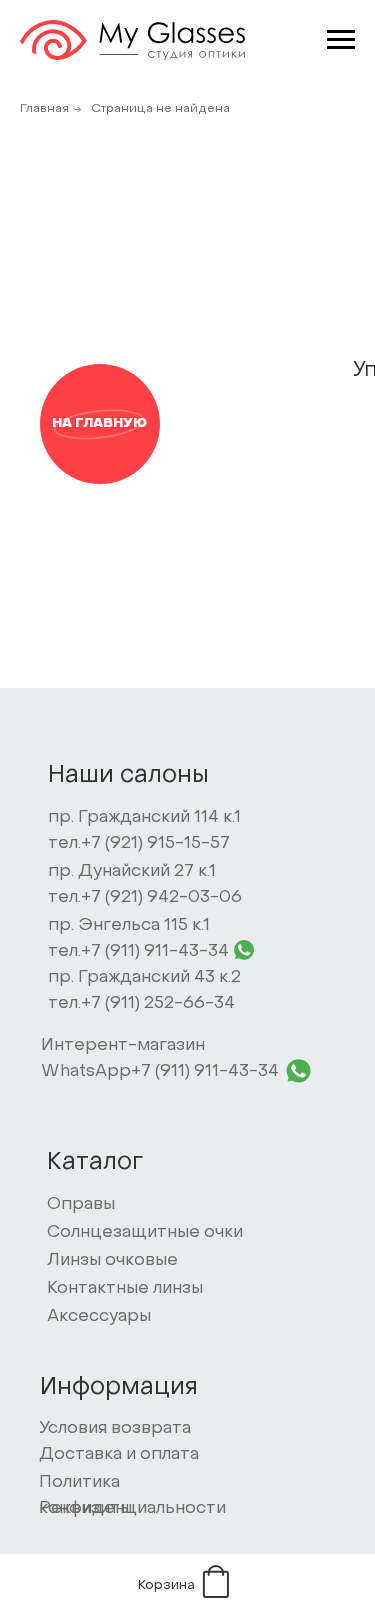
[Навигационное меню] (341, 40)
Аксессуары (99, 1317)
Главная (44, 109)
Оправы (81, 1205)
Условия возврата (115, 1429)
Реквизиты (85, 1509)
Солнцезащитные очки (145, 1233)
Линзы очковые (112, 1261)
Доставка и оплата (119, 1455)
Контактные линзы (125, 1289)
